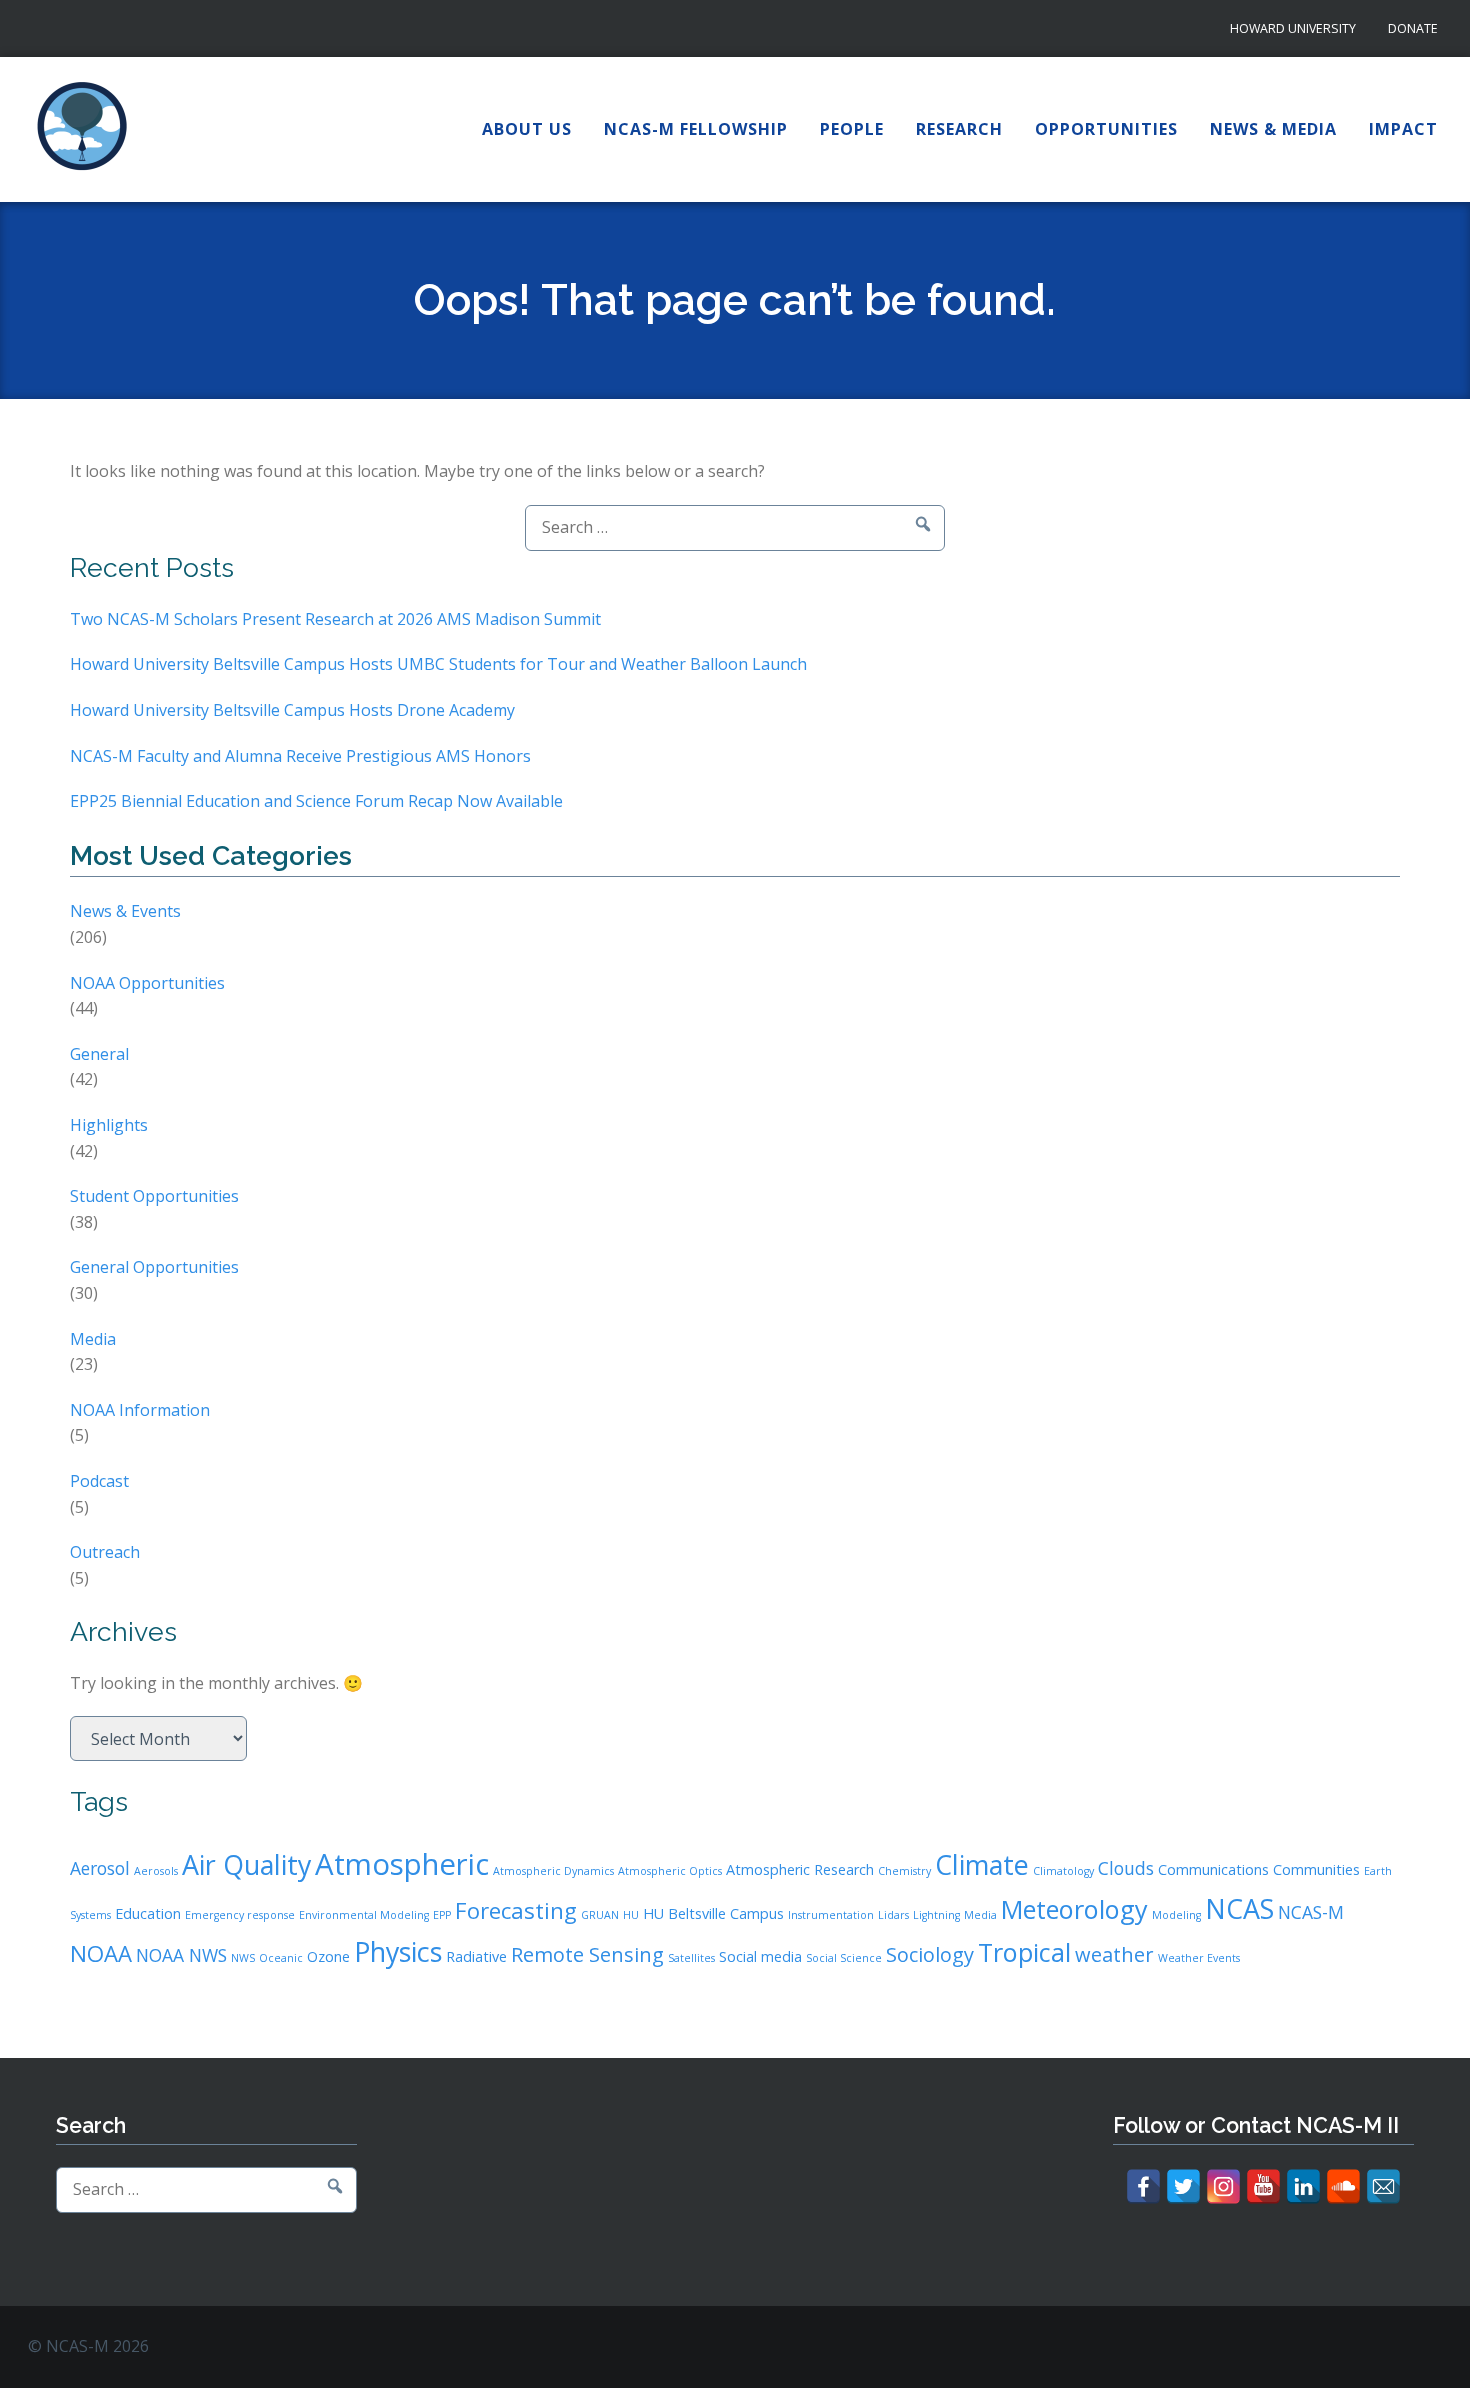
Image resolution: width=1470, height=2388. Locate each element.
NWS (243, 1958)
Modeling (1176, 1915)
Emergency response (240, 1915)
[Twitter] (1183, 2186)
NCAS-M (1311, 1912)
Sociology (930, 1954)
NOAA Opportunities (147, 983)
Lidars (893, 1915)
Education (148, 1913)
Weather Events (1199, 1958)
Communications (1213, 1869)
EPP (442, 1915)
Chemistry (904, 1871)
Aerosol (100, 1868)
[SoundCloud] (1343, 2186)
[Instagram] (1223, 2186)
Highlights (109, 1125)
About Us (527, 129)
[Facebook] (1143, 2186)
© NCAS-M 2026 (88, 2346)
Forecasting (516, 1910)
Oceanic (281, 1958)
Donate (1413, 28)
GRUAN (600, 1915)
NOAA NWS (181, 1955)
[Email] (1383, 2186)
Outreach (105, 1552)
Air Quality (246, 1864)
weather (1114, 1954)
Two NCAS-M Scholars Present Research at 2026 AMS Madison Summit (335, 619)
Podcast (99, 1481)
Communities (1316, 1869)
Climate (982, 1864)
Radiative (476, 1956)
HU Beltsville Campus (713, 1913)
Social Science (844, 1958)
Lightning (936, 1915)
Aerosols (156, 1871)
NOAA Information (140, 1410)
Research (959, 129)
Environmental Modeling (364, 1915)
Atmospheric (402, 1864)
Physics (398, 1951)
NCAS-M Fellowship (696, 129)
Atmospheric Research (800, 1869)
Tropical (1024, 1952)
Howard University (1293, 28)
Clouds (1126, 1868)
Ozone (328, 1956)
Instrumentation (831, 1915)
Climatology (1063, 1871)
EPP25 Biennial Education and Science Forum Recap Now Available (316, 801)
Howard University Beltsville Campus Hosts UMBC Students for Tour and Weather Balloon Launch (438, 664)
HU (631, 1915)
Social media (760, 1956)
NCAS (1239, 1908)
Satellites (691, 1958)
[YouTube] (1263, 2186)
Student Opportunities (154, 1196)
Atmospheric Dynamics (553, 1871)
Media (93, 1339)
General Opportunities (154, 1267)
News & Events (125, 911)
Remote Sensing (587, 1954)
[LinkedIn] (1303, 2186)
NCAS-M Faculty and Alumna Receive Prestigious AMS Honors (300, 756)
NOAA (101, 1953)
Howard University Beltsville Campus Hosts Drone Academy (292, 710)
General (99, 1054)
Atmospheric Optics (670, 1871)
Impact (1403, 129)
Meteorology (1074, 1909)
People (852, 129)
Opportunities (1106, 129)
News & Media (1273, 129)
